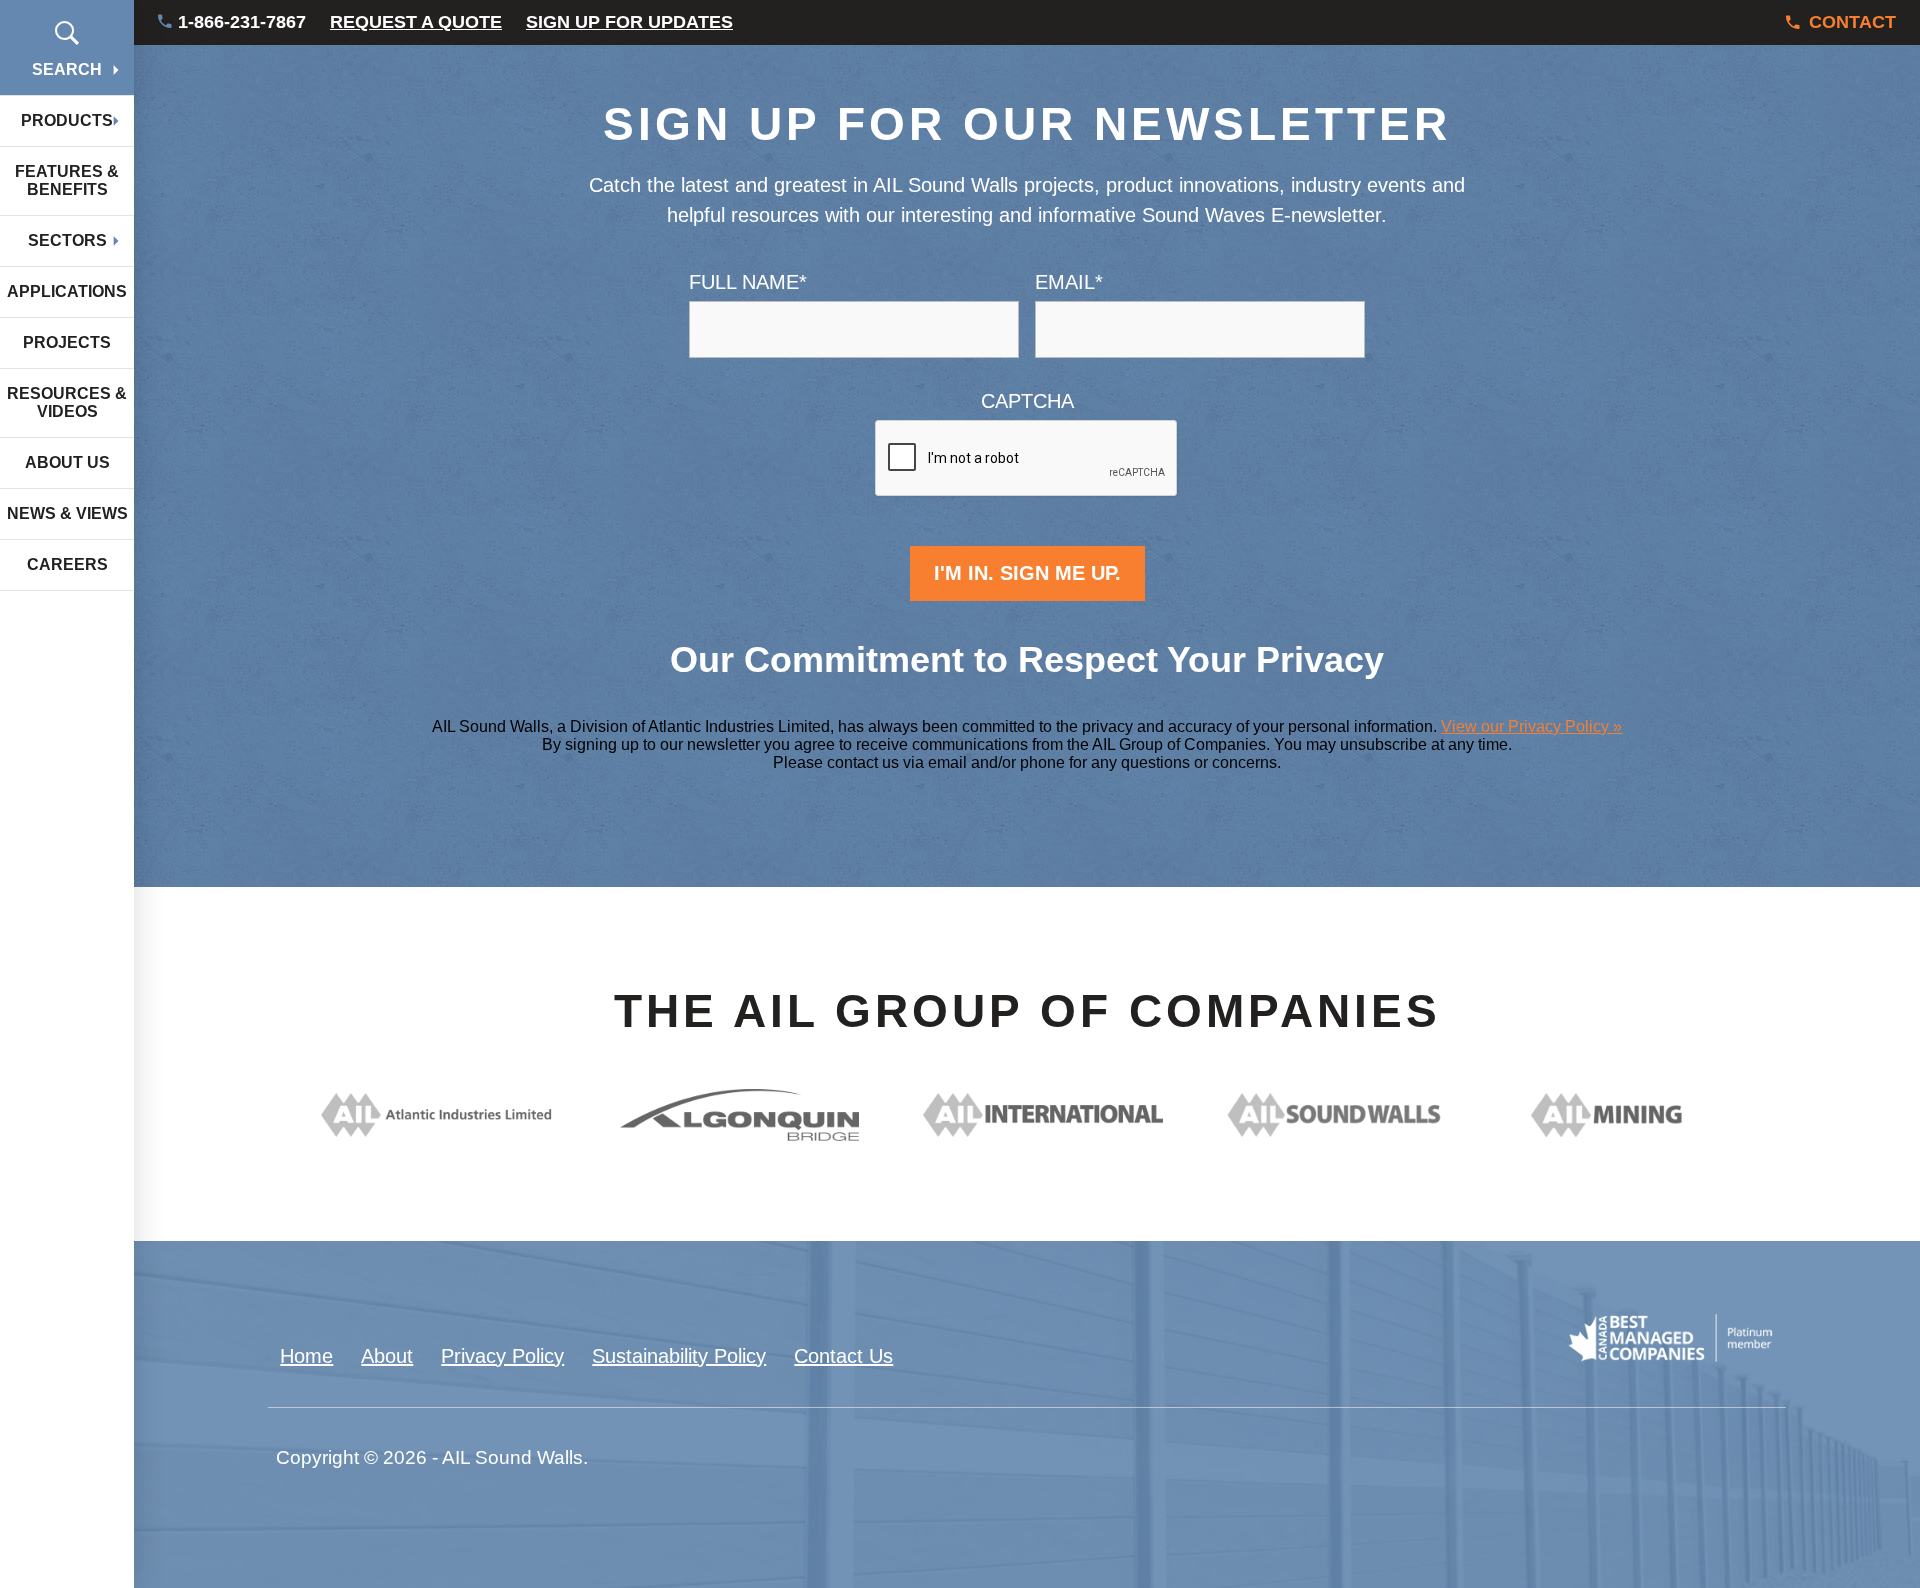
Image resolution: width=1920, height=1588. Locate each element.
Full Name (748, 282)
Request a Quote (416, 22)
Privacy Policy (502, 1356)
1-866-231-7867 (242, 22)
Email (1069, 282)
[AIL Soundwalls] (1346, 1130)
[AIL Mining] (1650, 1130)
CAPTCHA (1027, 401)
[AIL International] (1042, 1130)
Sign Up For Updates (629, 22)
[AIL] (435, 1130)
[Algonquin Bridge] (739, 1134)
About (387, 1356)
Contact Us (843, 1356)
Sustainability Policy (679, 1356)
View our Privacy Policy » (1531, 726)
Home (306, 1356)
